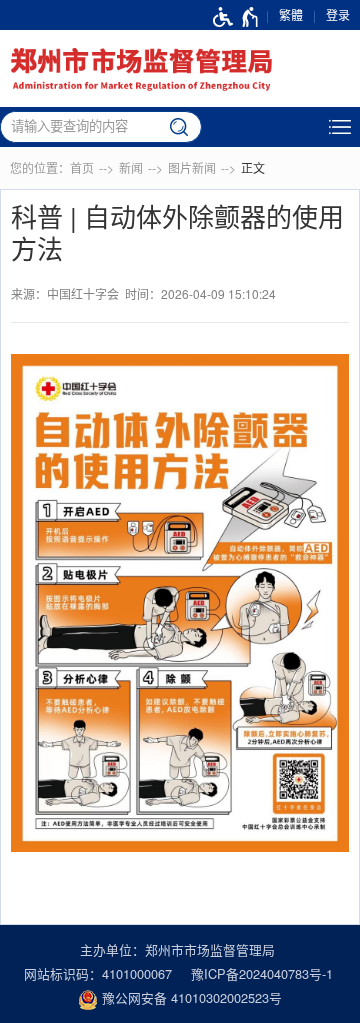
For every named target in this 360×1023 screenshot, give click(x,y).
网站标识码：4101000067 (98, 973)
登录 (338, 14)
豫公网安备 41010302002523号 (190, 997)
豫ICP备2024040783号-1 (262, 973)
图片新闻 (192, 167)
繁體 (291, 14)
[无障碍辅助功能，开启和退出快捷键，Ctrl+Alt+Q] (236, 15)
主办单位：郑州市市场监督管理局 (177, 949)
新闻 (131, 167)
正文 (253, 167)
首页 (82, 167)
